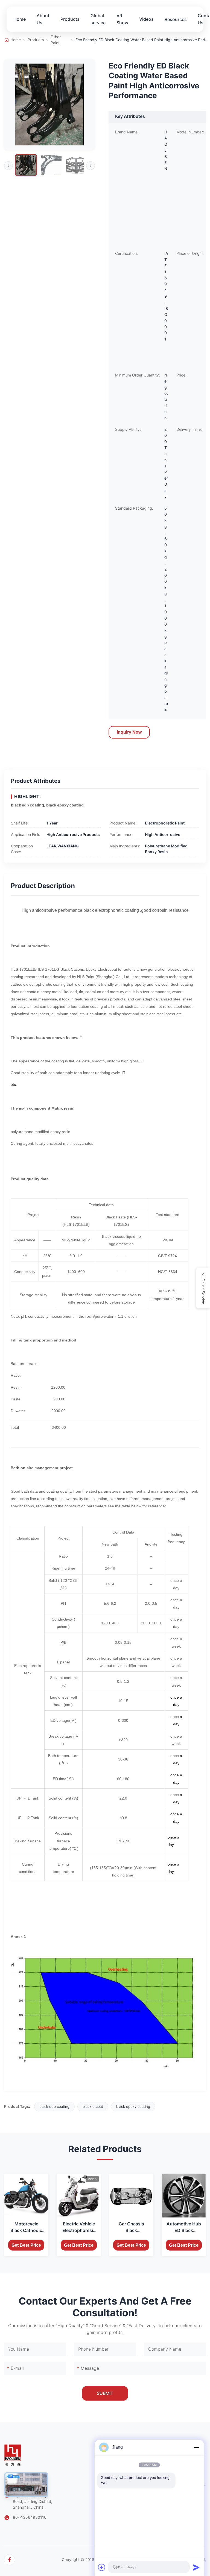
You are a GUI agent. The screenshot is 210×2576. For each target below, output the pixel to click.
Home (20, 19)
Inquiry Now (129, 732)
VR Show (122, 19)
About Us (43, 19)
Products (70, 19)
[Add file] (102, 2567)
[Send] (196, 2567)
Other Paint (56, 40)
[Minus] (196, 2447)
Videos (146, 19)
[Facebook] (10, 2560)
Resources (176, 19)
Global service (98, 19)
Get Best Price (26, 2245)
